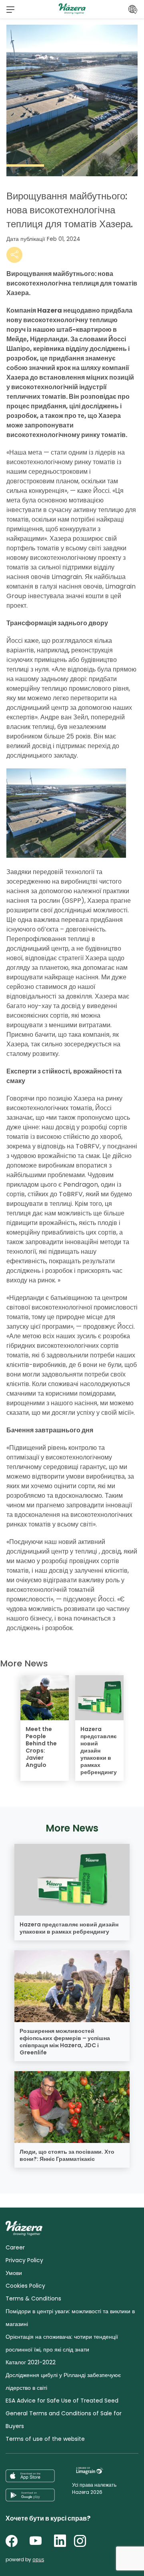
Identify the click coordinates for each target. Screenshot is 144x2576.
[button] (10, 9)
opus (38, 2559)
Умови (14, 2273)
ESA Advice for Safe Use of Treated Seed (62, 2401)
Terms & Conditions (33, 2298)
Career (15, 2247)
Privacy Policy (24, 2260)
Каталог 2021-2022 (31, 2362)
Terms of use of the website (45, 2439)
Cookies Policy (25, 2286)
